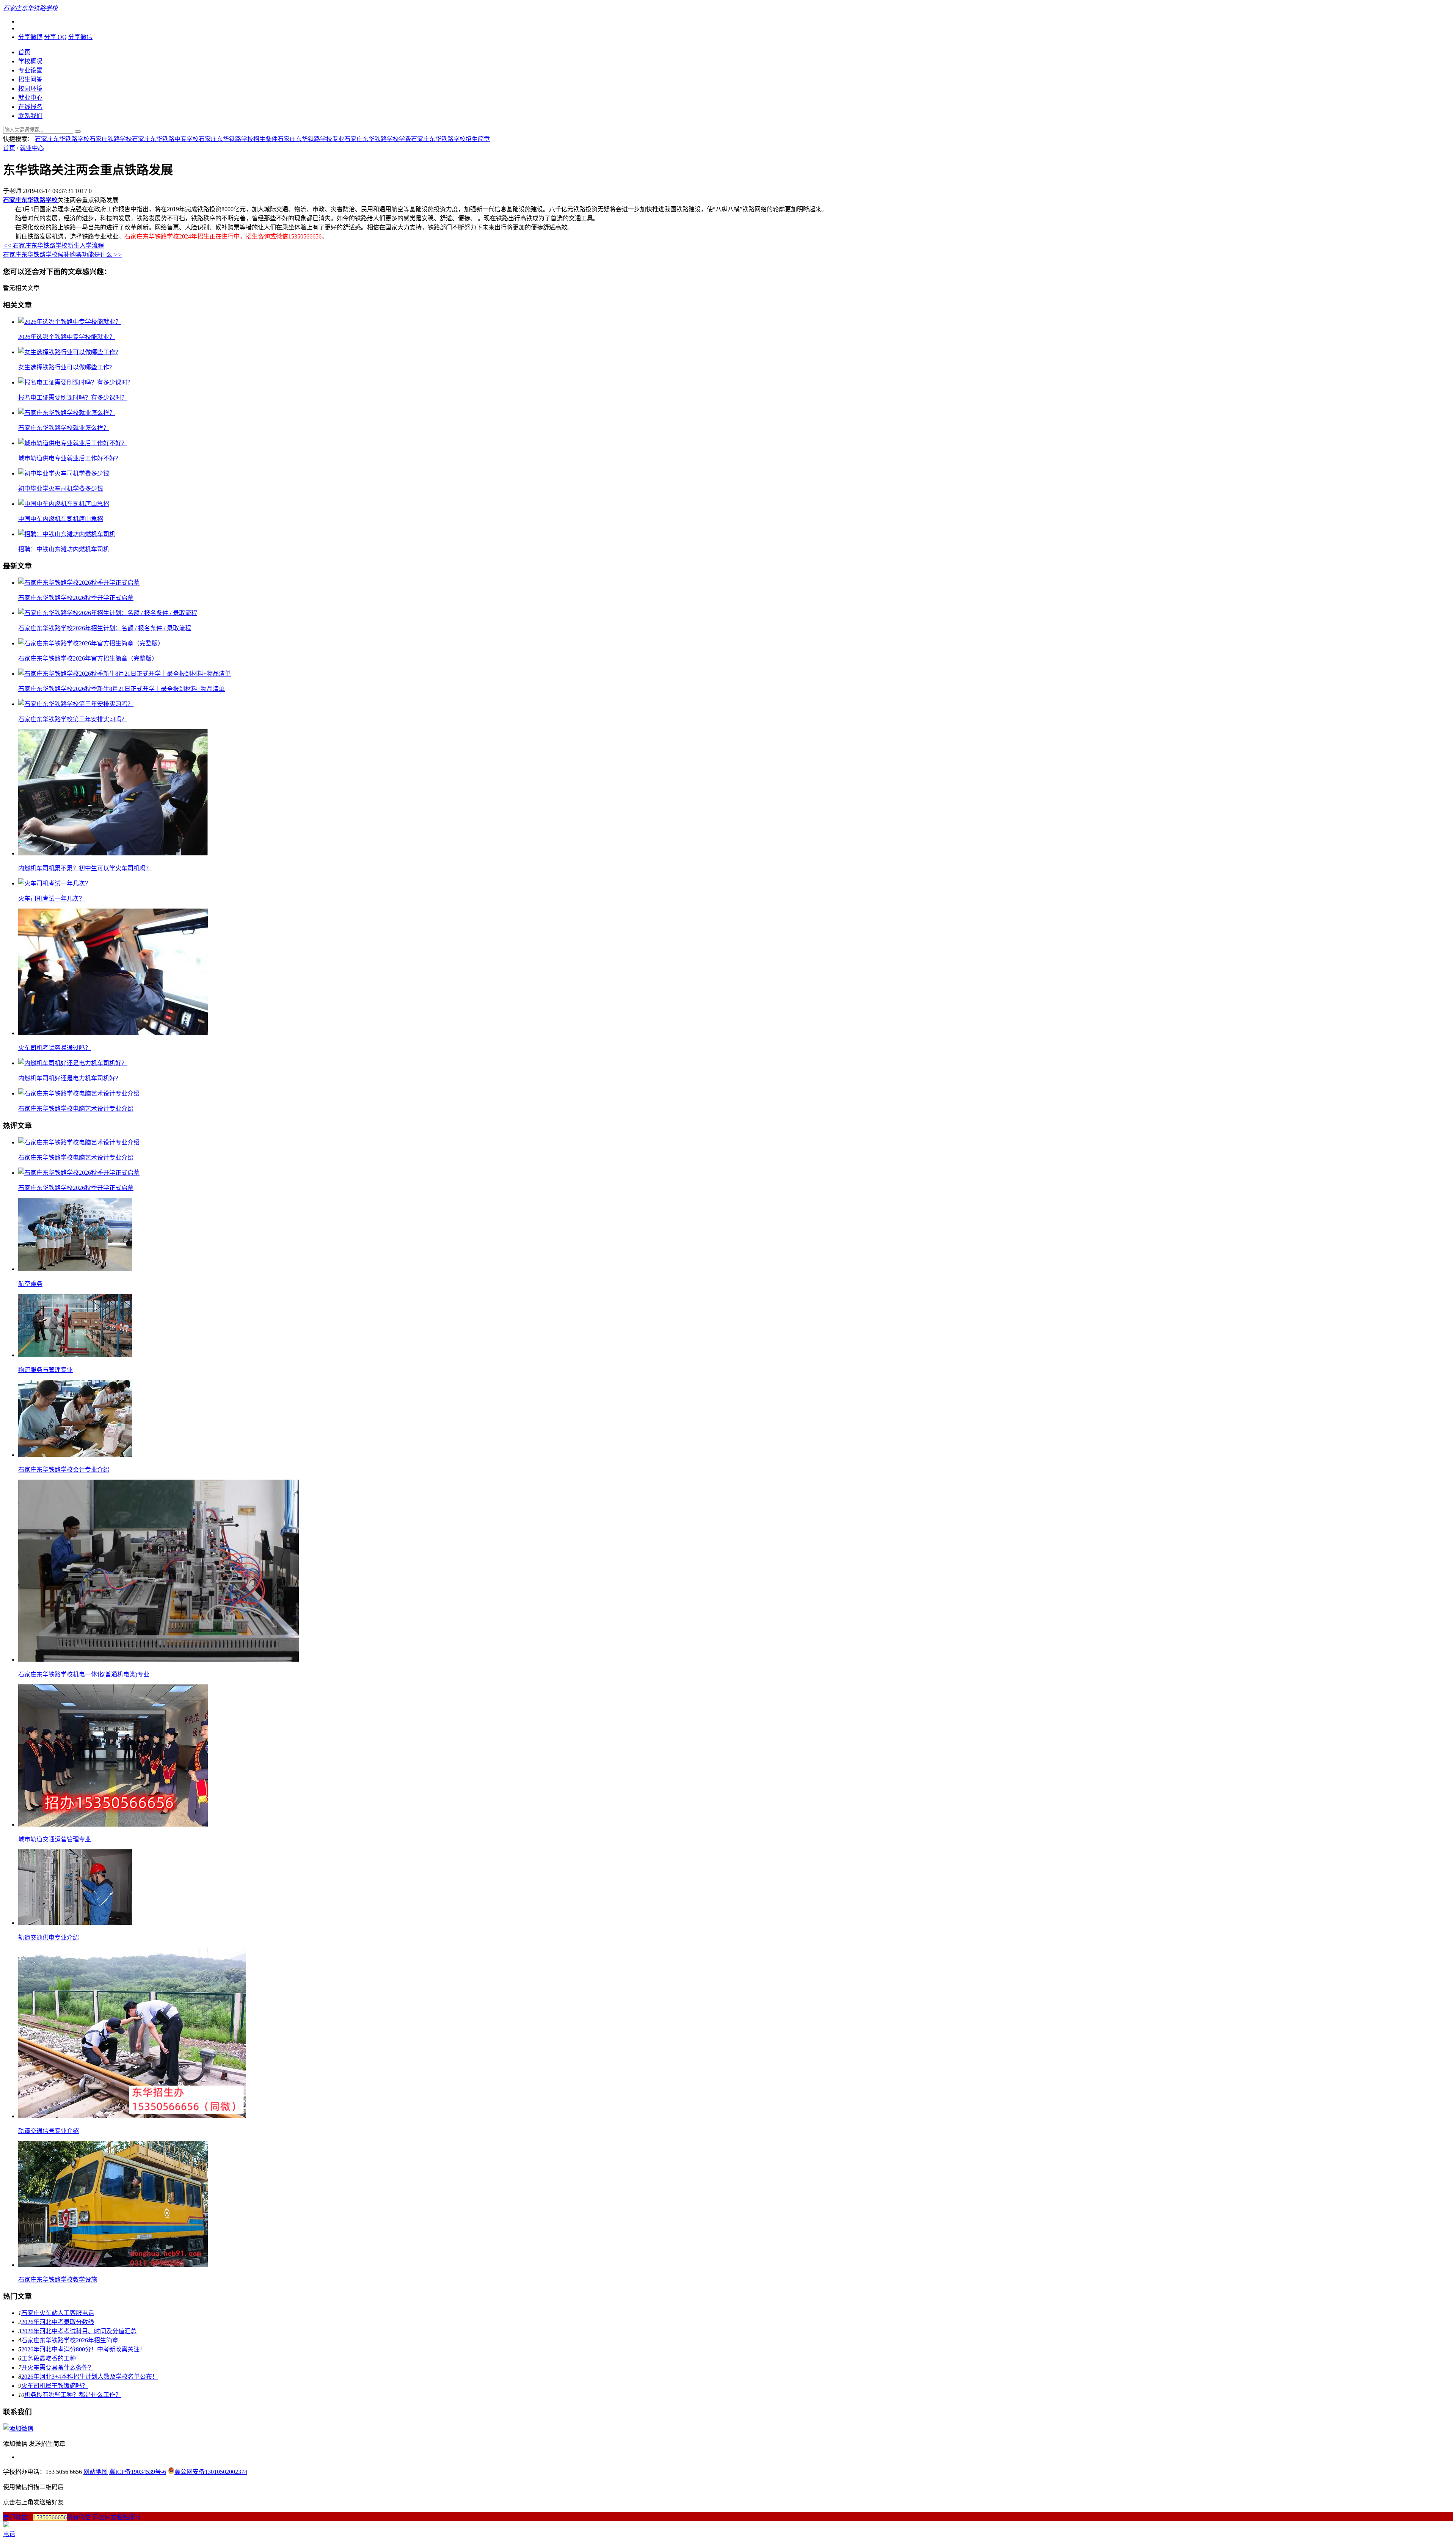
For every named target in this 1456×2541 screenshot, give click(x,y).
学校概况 (30, 61)
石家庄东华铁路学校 (62, 139)
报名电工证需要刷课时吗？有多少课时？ (73, 398)
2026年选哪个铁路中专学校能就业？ (67, 337)
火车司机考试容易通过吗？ (55, 1048)
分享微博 (30, 37)
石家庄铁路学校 (111, 139)
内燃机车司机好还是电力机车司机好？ (70, 1078)
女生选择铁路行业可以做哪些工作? (65, 367)
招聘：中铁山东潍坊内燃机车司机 (64, 549)
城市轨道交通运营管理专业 (55, 1839)
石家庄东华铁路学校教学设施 (58, 2280)
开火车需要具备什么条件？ (58, 2368)
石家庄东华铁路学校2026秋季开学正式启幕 (76, 598)
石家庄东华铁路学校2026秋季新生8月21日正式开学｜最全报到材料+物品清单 (122, 689)
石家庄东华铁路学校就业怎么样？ (64, 428)
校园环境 (30, 89)
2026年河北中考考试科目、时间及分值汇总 (79, 2331)
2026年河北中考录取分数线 (58, 2322)
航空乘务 (30, 1284)
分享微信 (80, 37)
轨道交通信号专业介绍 (49, 2131)
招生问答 (30, 79)
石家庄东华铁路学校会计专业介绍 (64, 1470)
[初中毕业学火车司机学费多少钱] (64, 473)
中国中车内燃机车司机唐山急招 (61, 519)
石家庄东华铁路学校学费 (378, 139)
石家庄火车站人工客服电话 (58, 2313)
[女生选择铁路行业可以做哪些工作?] (68, 352)
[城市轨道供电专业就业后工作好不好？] (73, 443)
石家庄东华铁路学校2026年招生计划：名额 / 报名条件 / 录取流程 (105, 628)
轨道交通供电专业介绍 (49, 1938)
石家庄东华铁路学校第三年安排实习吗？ (73, 719)
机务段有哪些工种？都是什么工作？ (73, 2395)
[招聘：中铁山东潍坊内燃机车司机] (67, 534)
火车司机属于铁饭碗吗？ (55, 2386)
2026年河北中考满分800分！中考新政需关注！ (83, 2349)
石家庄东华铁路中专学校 (165, 139)
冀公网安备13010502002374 (211, 2472)
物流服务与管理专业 (45, 1370)
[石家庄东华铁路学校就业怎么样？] (67, 413)
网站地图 (96, 2472)
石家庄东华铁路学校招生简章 (450, 139)
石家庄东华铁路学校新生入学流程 (53, 246)
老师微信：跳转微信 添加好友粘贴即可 (72, 2517)
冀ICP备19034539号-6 (138, 2472)
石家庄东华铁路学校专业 (311, 139)
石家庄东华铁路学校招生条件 (238, 139)
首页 (24, 52)
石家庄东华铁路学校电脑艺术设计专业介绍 (76, 1109)
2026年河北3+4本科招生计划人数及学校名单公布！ (90, 2377)
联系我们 (30, 116)
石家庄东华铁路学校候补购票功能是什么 (63, 255)
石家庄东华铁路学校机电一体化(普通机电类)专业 (84, 1674)
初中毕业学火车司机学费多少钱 (61, 489)
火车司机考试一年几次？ (52, 899)
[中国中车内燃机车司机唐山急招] (64, 504)
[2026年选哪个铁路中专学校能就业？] (70, 322)
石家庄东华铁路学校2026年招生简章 (70, 2340)
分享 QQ (55, 37)
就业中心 (30, 98)
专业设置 (30, 70)
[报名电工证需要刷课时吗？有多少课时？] (76, 382)
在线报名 (30, 107)
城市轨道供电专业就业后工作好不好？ (70, 458)
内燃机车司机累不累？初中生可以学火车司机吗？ (85, 868)
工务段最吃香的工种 (49, 2358)
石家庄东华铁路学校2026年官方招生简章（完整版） (88, 658)
